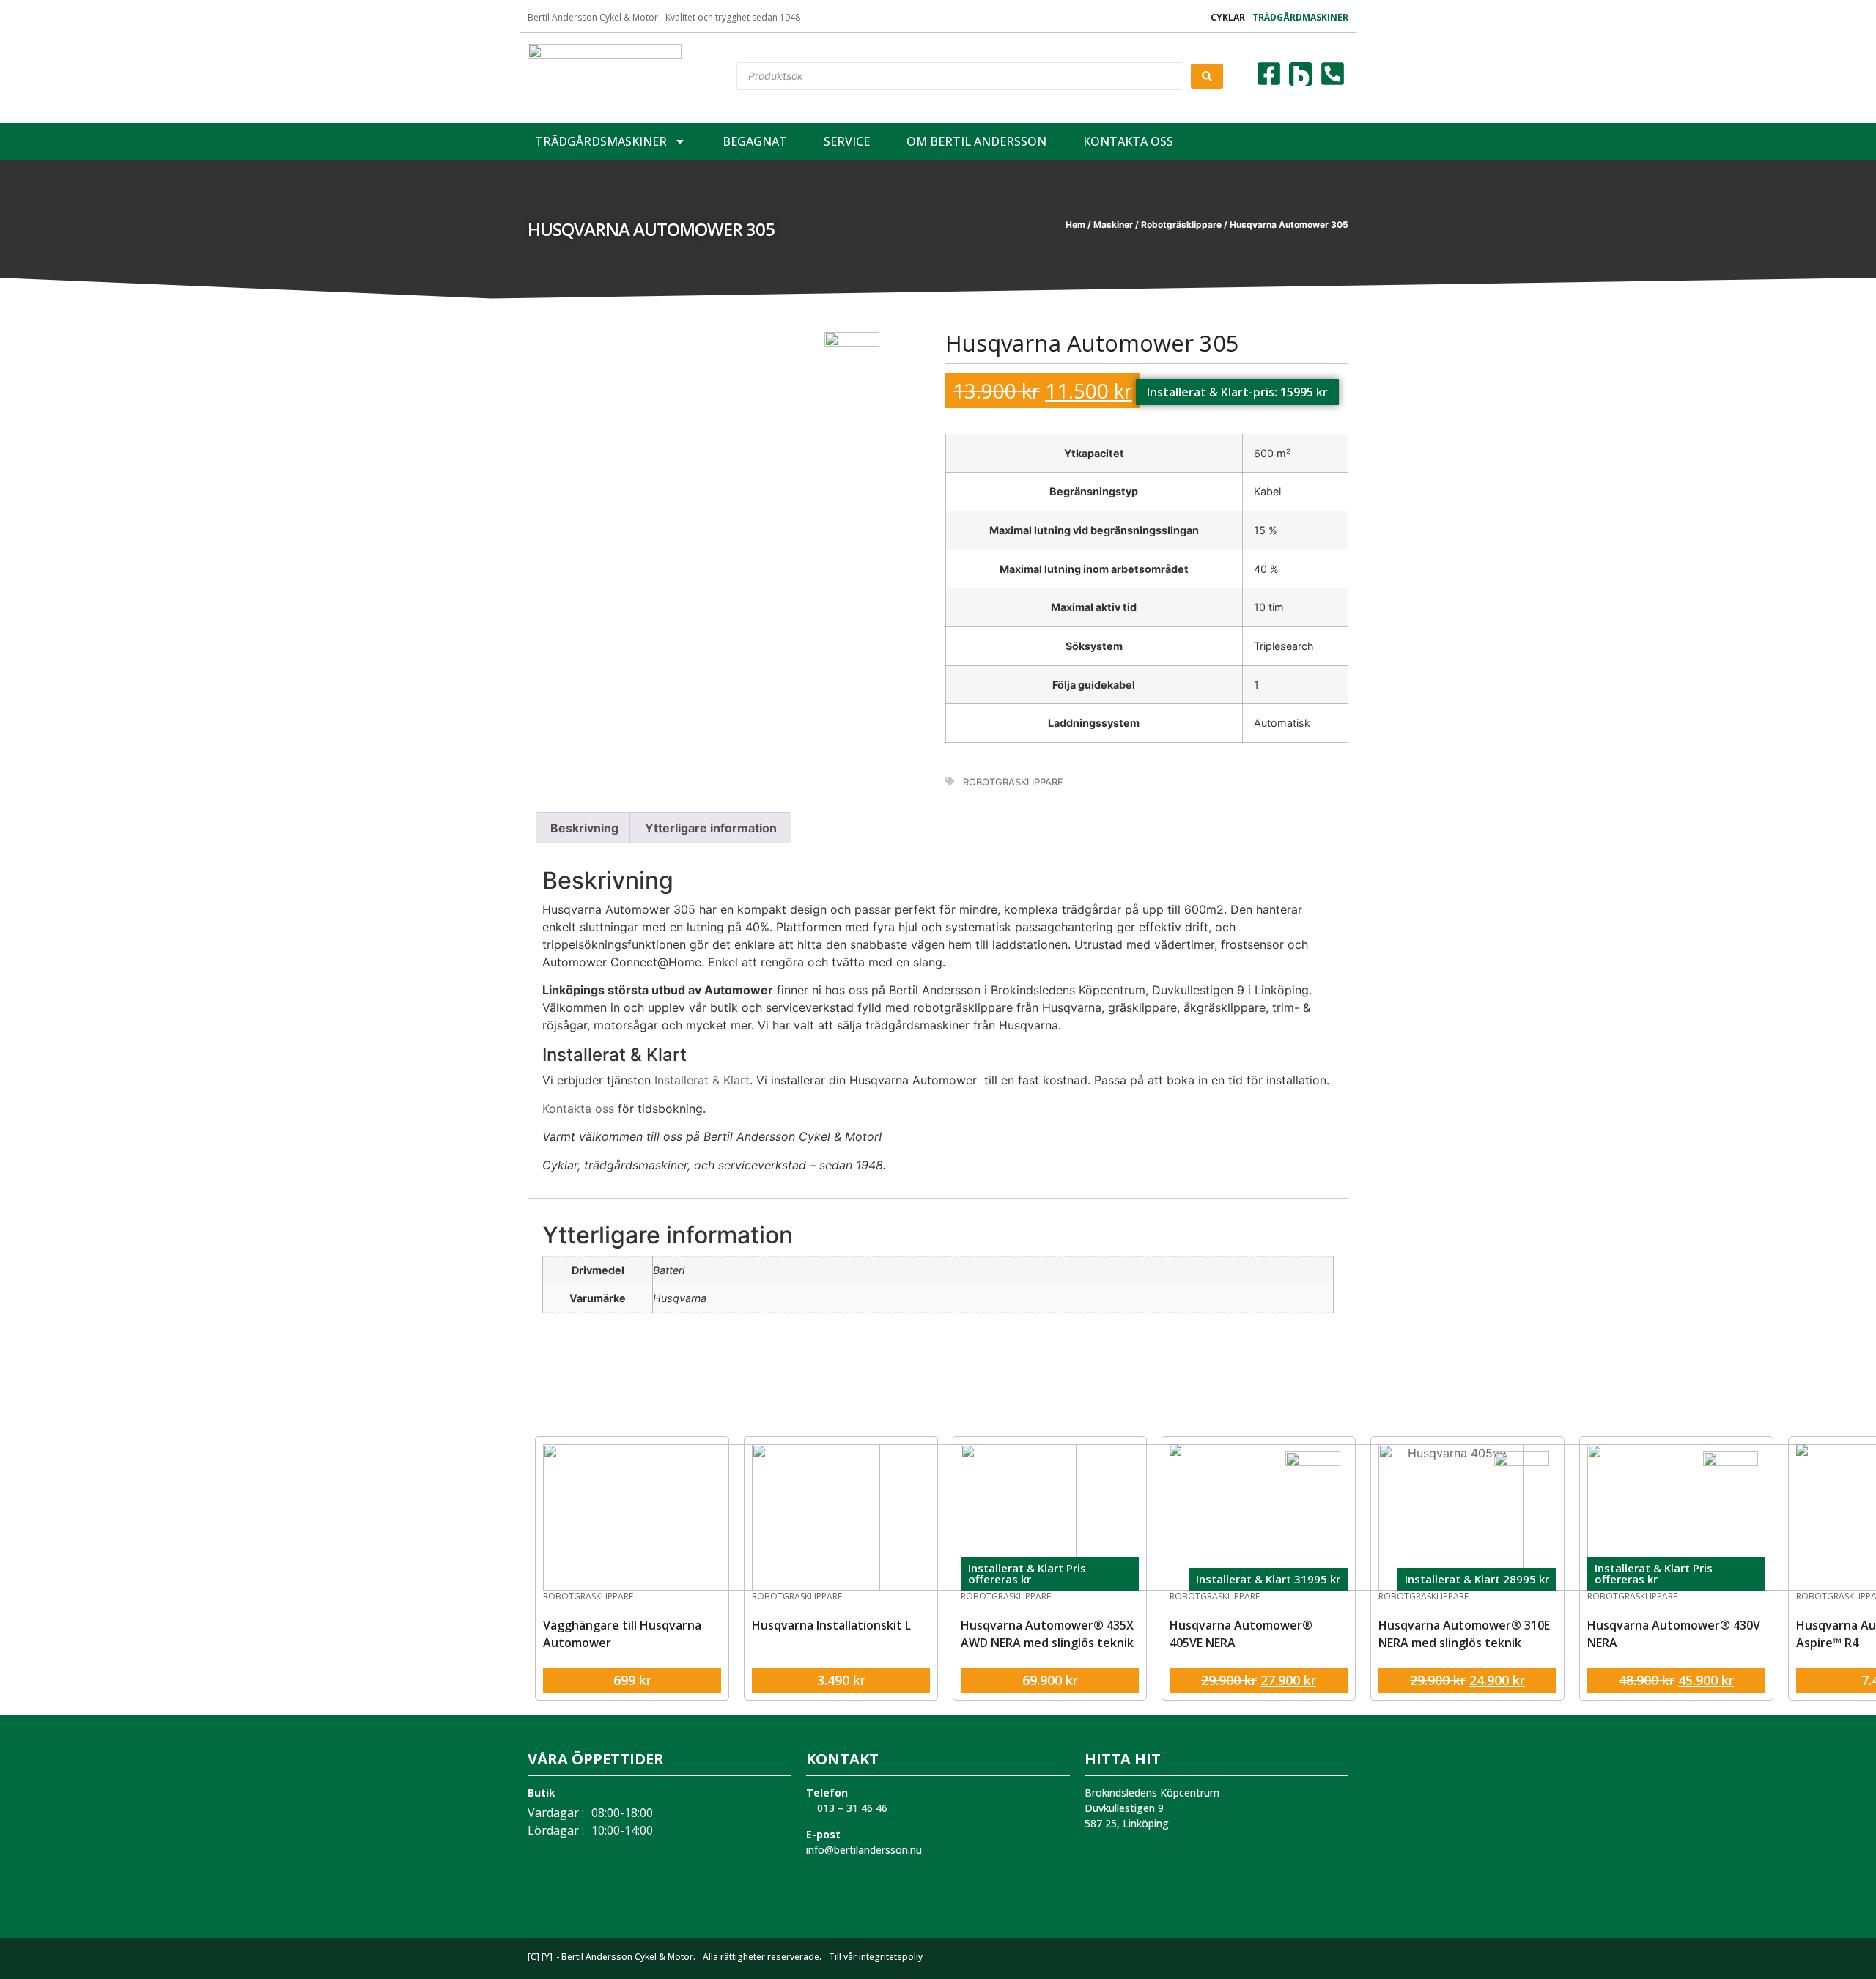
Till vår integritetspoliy (876, 1957)
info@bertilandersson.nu (864, 1850)
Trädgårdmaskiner (1300, 17)
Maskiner (1113, 225)
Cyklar (1228, 17)
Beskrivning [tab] (584, 828)
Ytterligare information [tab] (711, 828)
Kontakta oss (1128, 141)
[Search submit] (1207, 76)
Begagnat (755, 141)
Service (847, 141)
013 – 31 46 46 (851, 1808)
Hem (1075, 225)
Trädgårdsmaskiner (601, 141)
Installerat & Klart (702, 1080)
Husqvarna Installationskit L (831, 1625)
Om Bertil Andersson (976, 141)
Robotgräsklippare (1181, 225)
